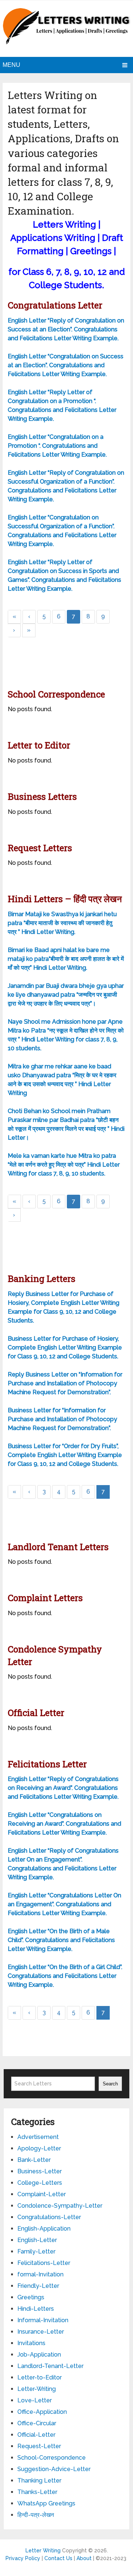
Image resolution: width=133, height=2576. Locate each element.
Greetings (31, 2297)
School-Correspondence (52, 2458)
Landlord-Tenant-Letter (50, 2366)
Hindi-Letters (36, 2309)
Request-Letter (39, 2446)
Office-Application (42, 2412)
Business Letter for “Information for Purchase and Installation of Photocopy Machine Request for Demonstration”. (62, 1419)
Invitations (31, 2343)
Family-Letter (36, 2251)
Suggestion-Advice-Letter (54, 2469)
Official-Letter (36, 2435)
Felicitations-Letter (44, 2263)
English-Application (44, 2229)
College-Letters (40, 2183)
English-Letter (37, 2240)
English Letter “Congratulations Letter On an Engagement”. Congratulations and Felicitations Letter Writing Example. (64, 1904)
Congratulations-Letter (49, 2217)
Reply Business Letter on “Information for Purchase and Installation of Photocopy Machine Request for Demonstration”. (65, 1383)
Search (110, 2084)
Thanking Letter (39, 2481)
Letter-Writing (37, 2389)
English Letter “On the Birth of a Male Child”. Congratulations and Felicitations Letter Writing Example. (61, 1940)
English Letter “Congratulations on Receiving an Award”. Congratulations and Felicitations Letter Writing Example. (64, 1824)
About (84, 2558)
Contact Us (58, 2558)
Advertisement (38, 2137)
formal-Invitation (40, 2274)
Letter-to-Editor (40, 2377)
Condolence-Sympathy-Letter (60, 2206)
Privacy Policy (23, 2558)
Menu (11, 65)
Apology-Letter (39, 2148)
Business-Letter (40, 2171)
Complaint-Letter (42, 2194)
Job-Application (39, 2355)
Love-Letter (35, 2400)
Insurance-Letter (41, 2332)
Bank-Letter (34, 2160)
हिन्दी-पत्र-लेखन (36, 2515)
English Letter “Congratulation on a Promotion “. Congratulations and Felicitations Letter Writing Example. (57, 446)
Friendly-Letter (38, 2286)
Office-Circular (37, 2423)
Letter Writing (43, 2551)
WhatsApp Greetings (46, 2503)
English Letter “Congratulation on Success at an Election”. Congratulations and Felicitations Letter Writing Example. (66, 365)
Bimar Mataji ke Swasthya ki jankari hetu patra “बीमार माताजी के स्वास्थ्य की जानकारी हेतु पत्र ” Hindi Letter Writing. (62, 923)
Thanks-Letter (37, 2492)
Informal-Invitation (43, 2320)
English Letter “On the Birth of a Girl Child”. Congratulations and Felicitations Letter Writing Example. (65, 1976)
